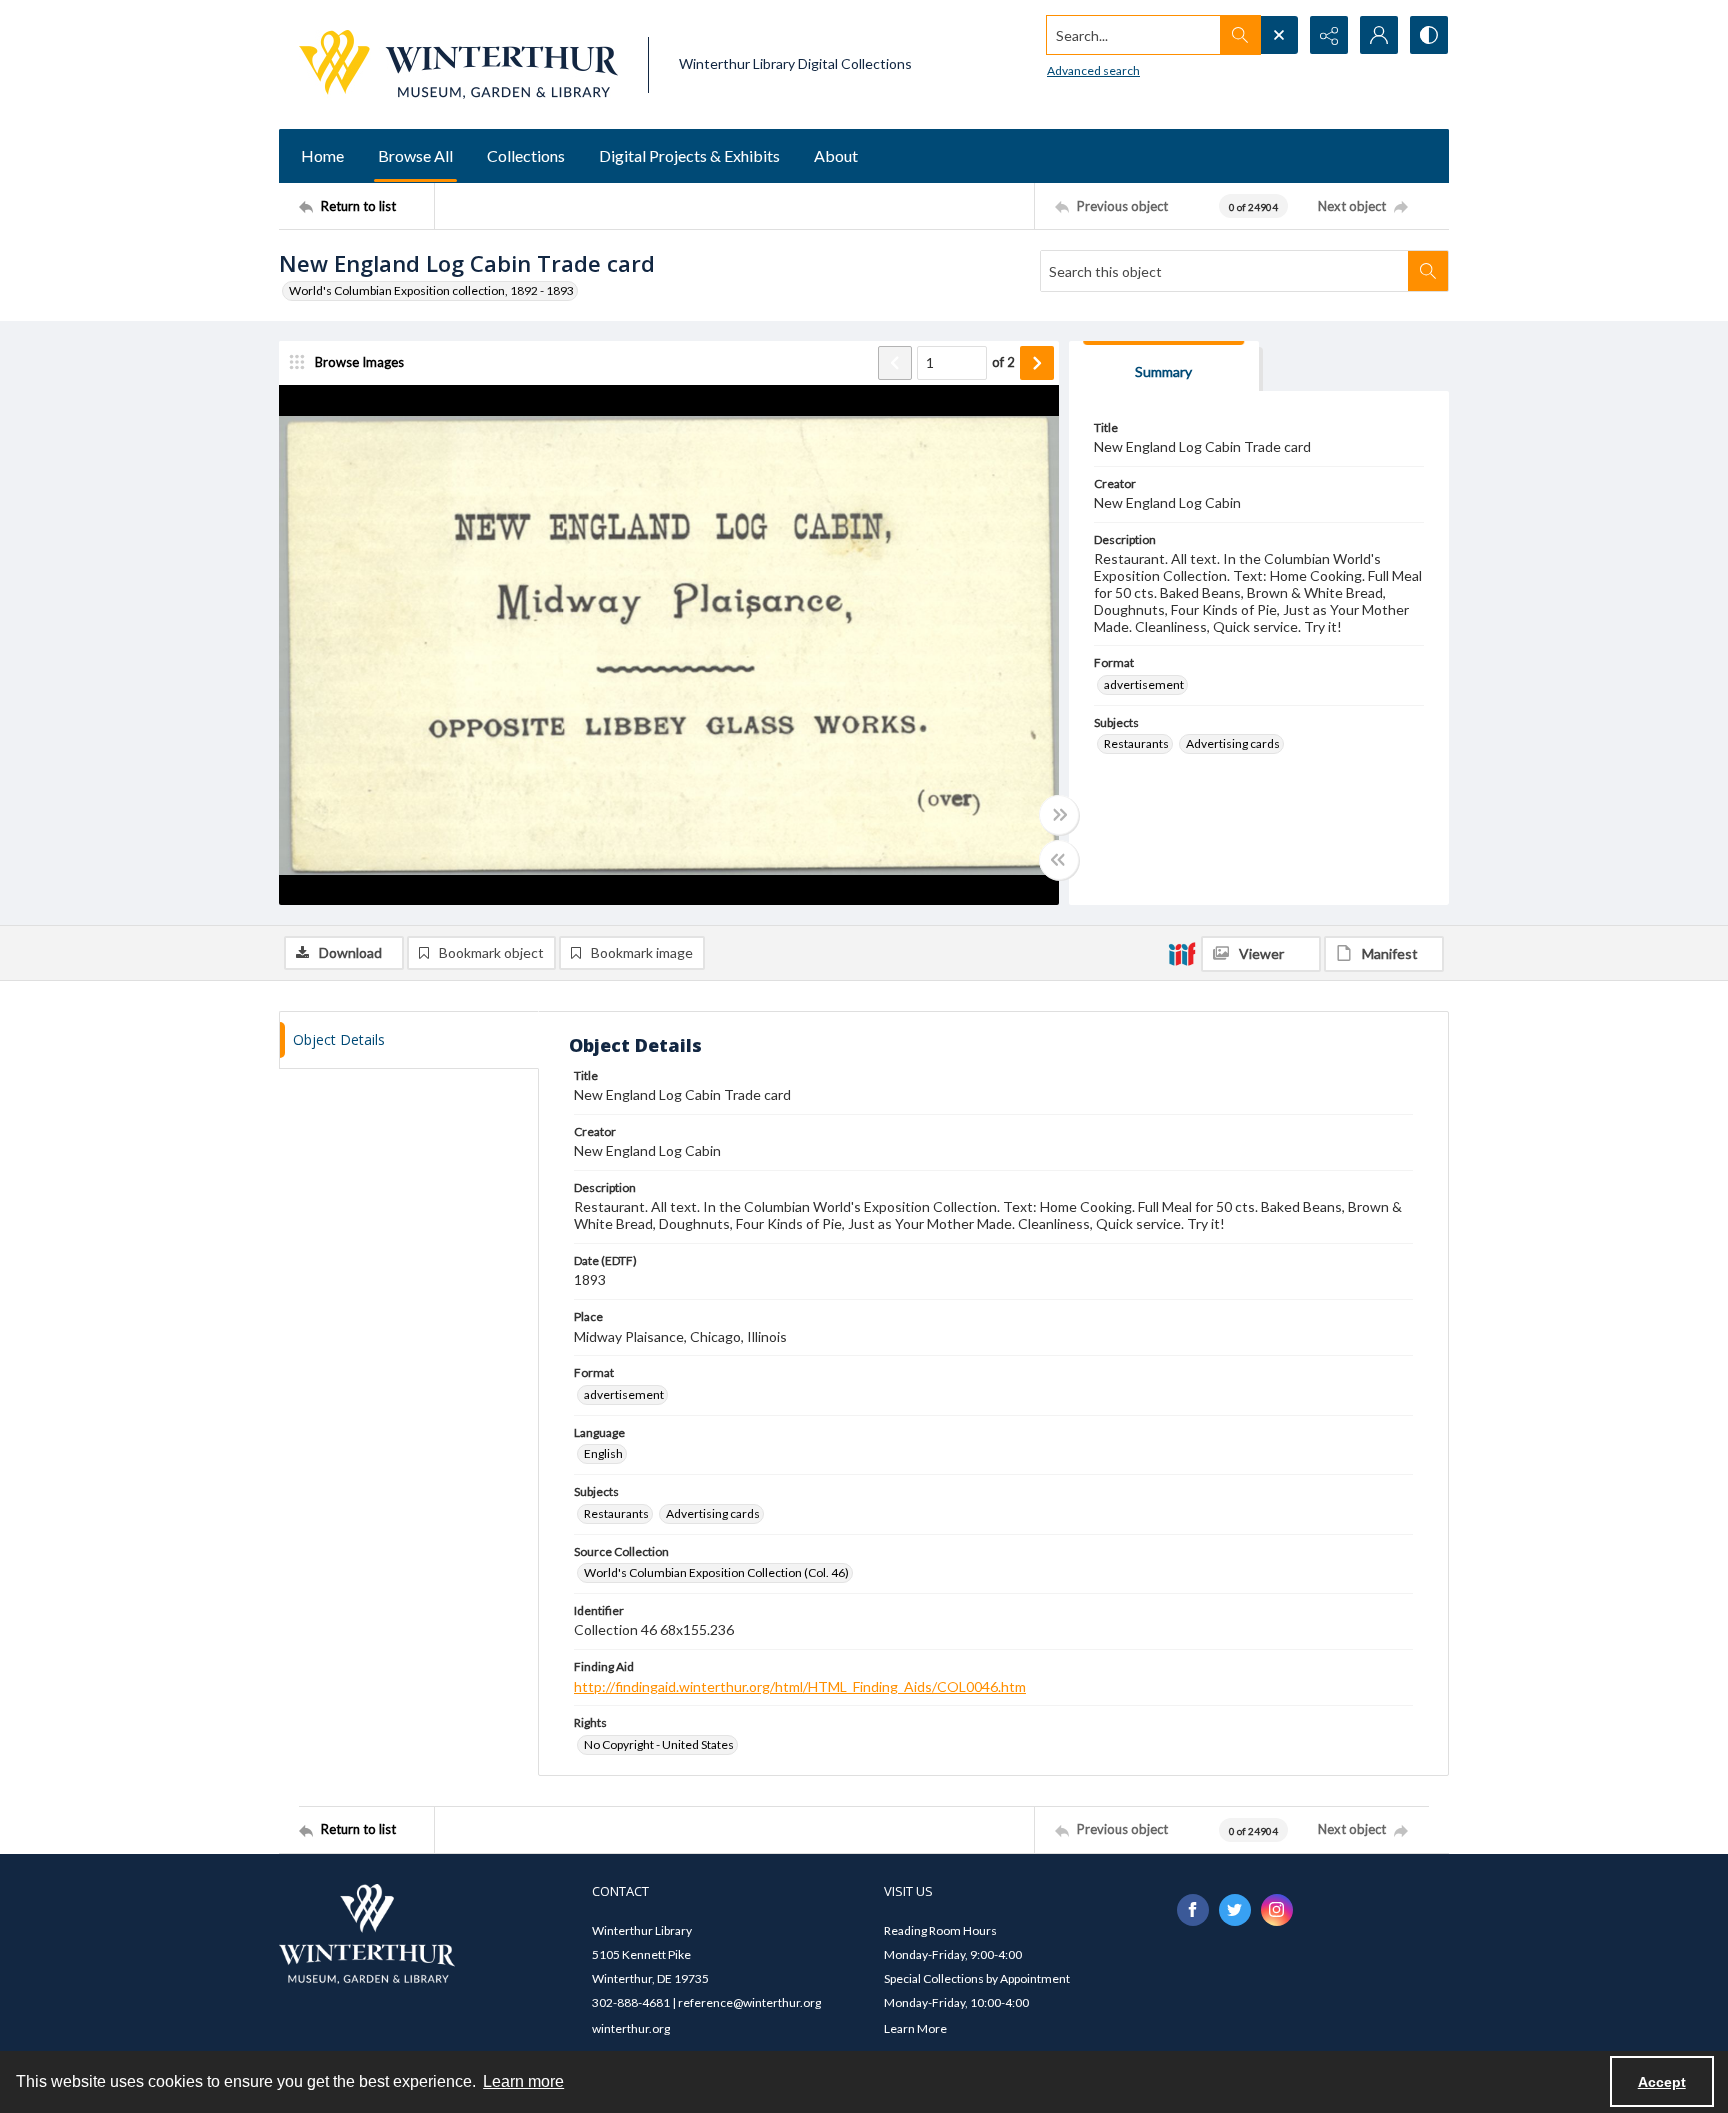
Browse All (415, 155)
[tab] (1164, 366)
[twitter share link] (1235, 1910)
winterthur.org (631, 2028)
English (603, 1453)
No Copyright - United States (659, 1744)
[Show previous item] (895, 363)
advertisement (1144, 684)
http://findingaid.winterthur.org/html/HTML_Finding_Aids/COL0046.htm (800, 1686)
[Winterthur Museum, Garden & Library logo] (458, 64)
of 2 (1003, 362)
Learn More (915, 2028)
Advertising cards (1233, 743)
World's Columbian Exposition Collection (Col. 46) (716, 1572)
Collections (526, 155)
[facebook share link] (1193, 1910)
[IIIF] (1182, 953)
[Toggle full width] (1059, 815)
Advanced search (1093, 70)
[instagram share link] (1277, 1910)
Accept (1662, 2082)
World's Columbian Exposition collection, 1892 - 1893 (431, 290)
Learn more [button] (523, 2081)
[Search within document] (1428, 271)
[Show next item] (1037, 363)
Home (322, 155)
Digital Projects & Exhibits (689, 155)
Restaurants (1136, 743)
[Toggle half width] (1059, 860)
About (836, 155)
